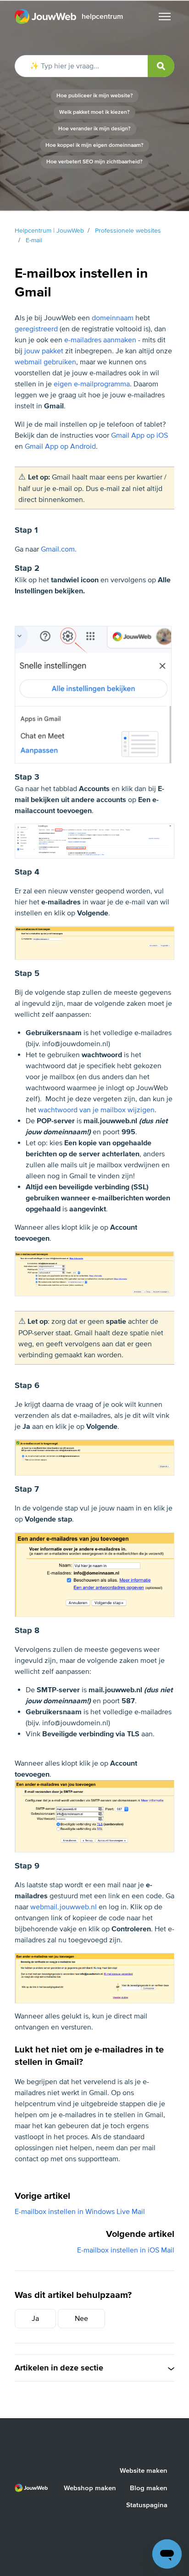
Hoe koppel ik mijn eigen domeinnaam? (94, 145)
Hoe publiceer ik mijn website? (95, 96)
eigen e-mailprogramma (92, 384)
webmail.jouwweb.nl (64, 1907)
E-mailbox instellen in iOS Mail (126, 2250)
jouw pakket (44, 351)
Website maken (144, 2470)
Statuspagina (147, 2505)
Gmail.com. (59, 549)
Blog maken (149, 2488)
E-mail (34, 240)
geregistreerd (36, 329)
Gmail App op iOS (139, 435)
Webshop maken (90, 2488)
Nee (81, 2319)
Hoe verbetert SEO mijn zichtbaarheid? (94, 162)
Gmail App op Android (60, 446)
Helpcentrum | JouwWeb (49, 231)
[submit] (161, 66)
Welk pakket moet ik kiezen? (94, 112)
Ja (35, 2319)
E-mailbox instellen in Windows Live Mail (80, 2212)
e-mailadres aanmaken (100, 340)
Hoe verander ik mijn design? (94, 129)
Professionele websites (128, 231)
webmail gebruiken (45, 362)
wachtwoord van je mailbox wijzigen (96, 1110)
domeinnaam (113, 318)
